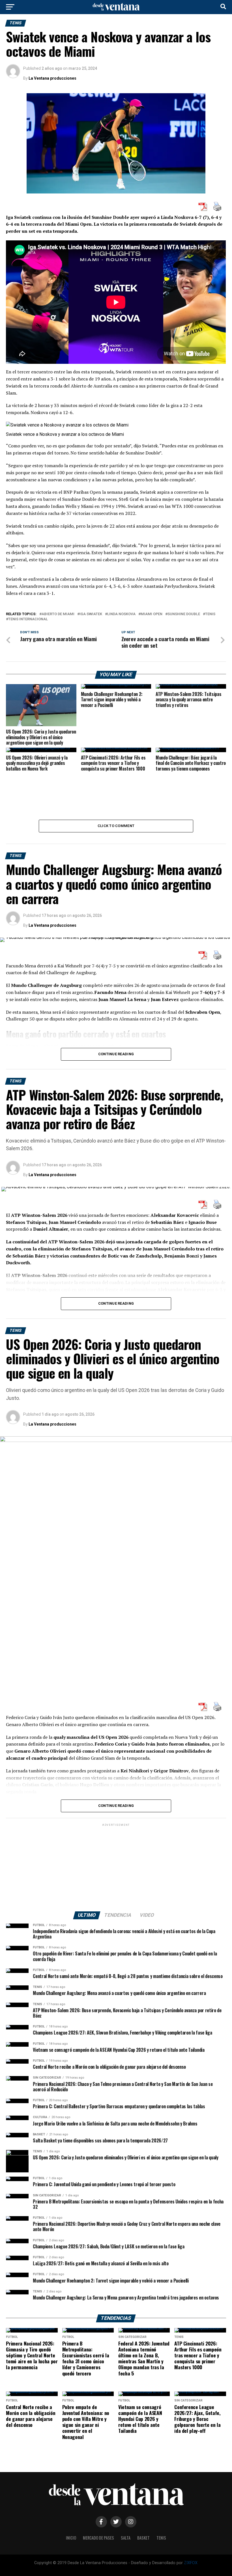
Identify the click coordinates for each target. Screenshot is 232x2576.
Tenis (161, 2538)
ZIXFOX (191, 2563)
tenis (210, 614)
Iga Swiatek (91, 614)
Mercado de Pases (98, 2538)
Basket (143, 2538)
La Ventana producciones (52, 78)
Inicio (71, 2538)
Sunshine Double (184, 614)
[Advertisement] (116, 1867)
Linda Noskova (121, 614)
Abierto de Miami (58, 614)
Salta (126, 2538)
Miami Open (152, 614)
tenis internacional (28, 619)
